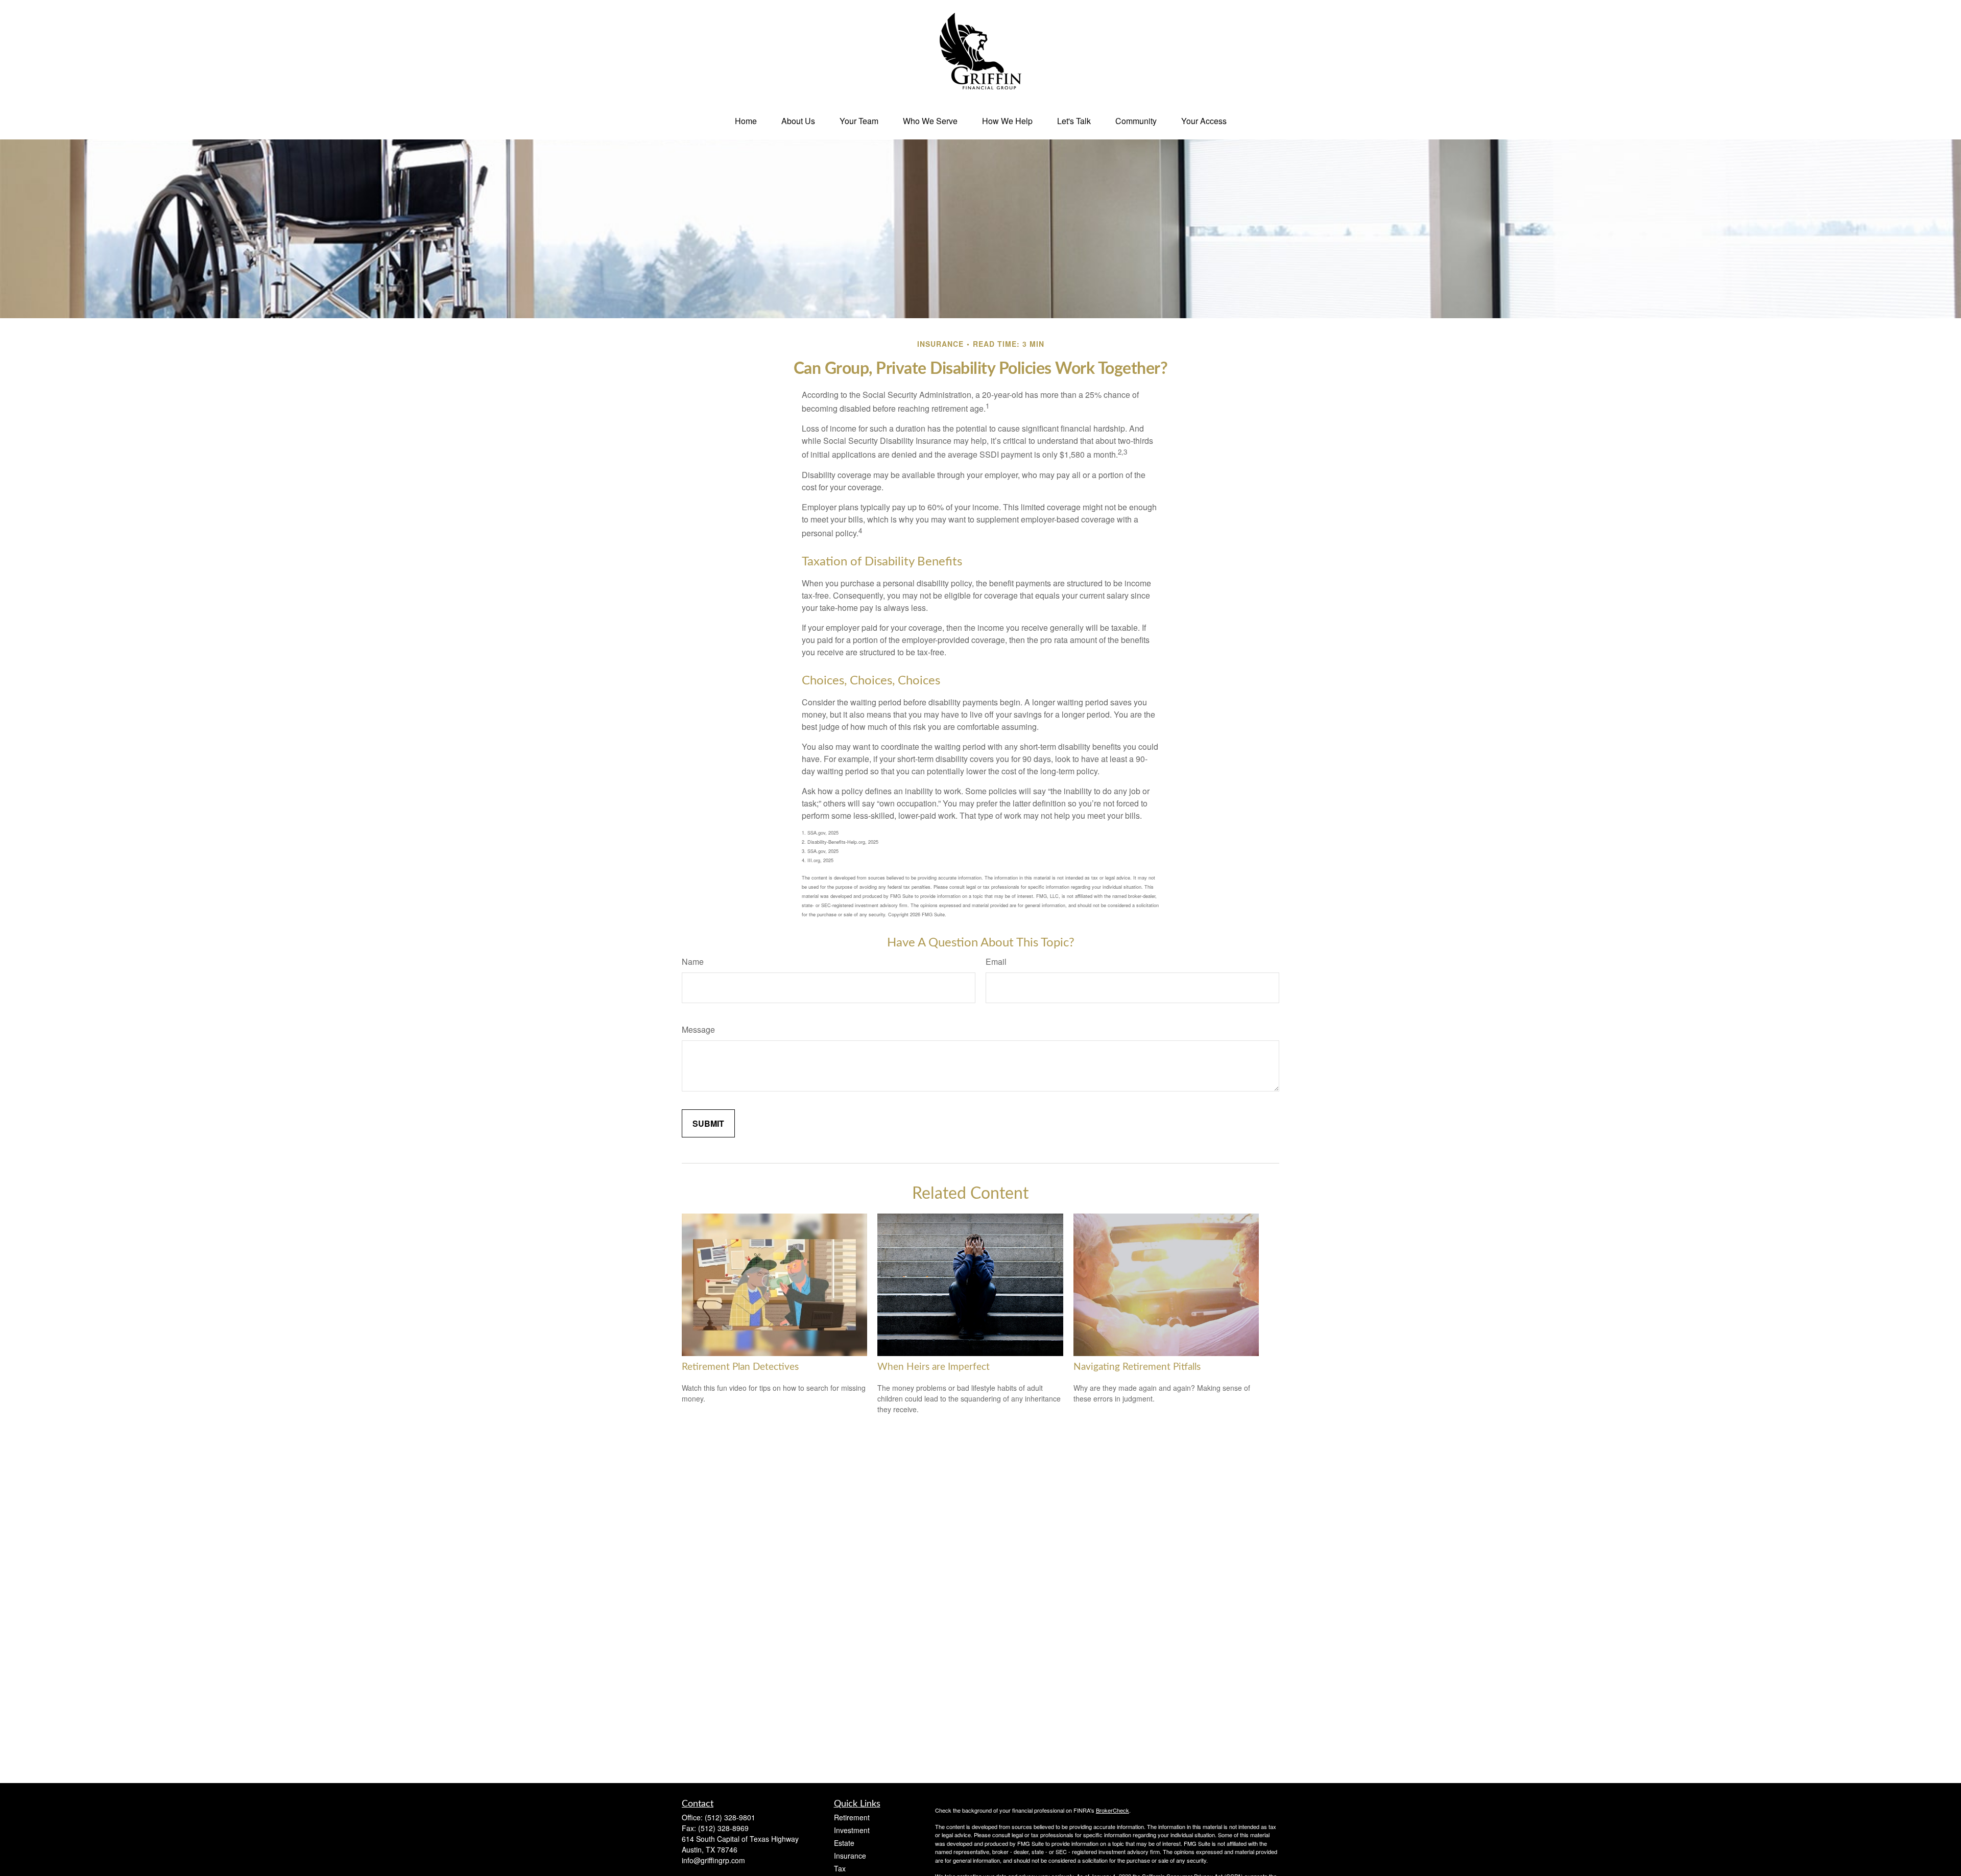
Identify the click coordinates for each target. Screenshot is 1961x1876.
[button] (746, 121)
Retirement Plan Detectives (740, 1367)
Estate (844, 1843)
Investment (852, 1830)
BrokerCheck (1113, 1810)
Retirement (852, 1817)
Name (693, 961)
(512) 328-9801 (730, 1817)
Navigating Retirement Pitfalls (1137, 1367)
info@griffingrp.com (713, 1860)
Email (996, 961)
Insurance (850, 1856)
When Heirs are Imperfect (934, 1367)
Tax (840, 1868)
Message (698, 1029)
